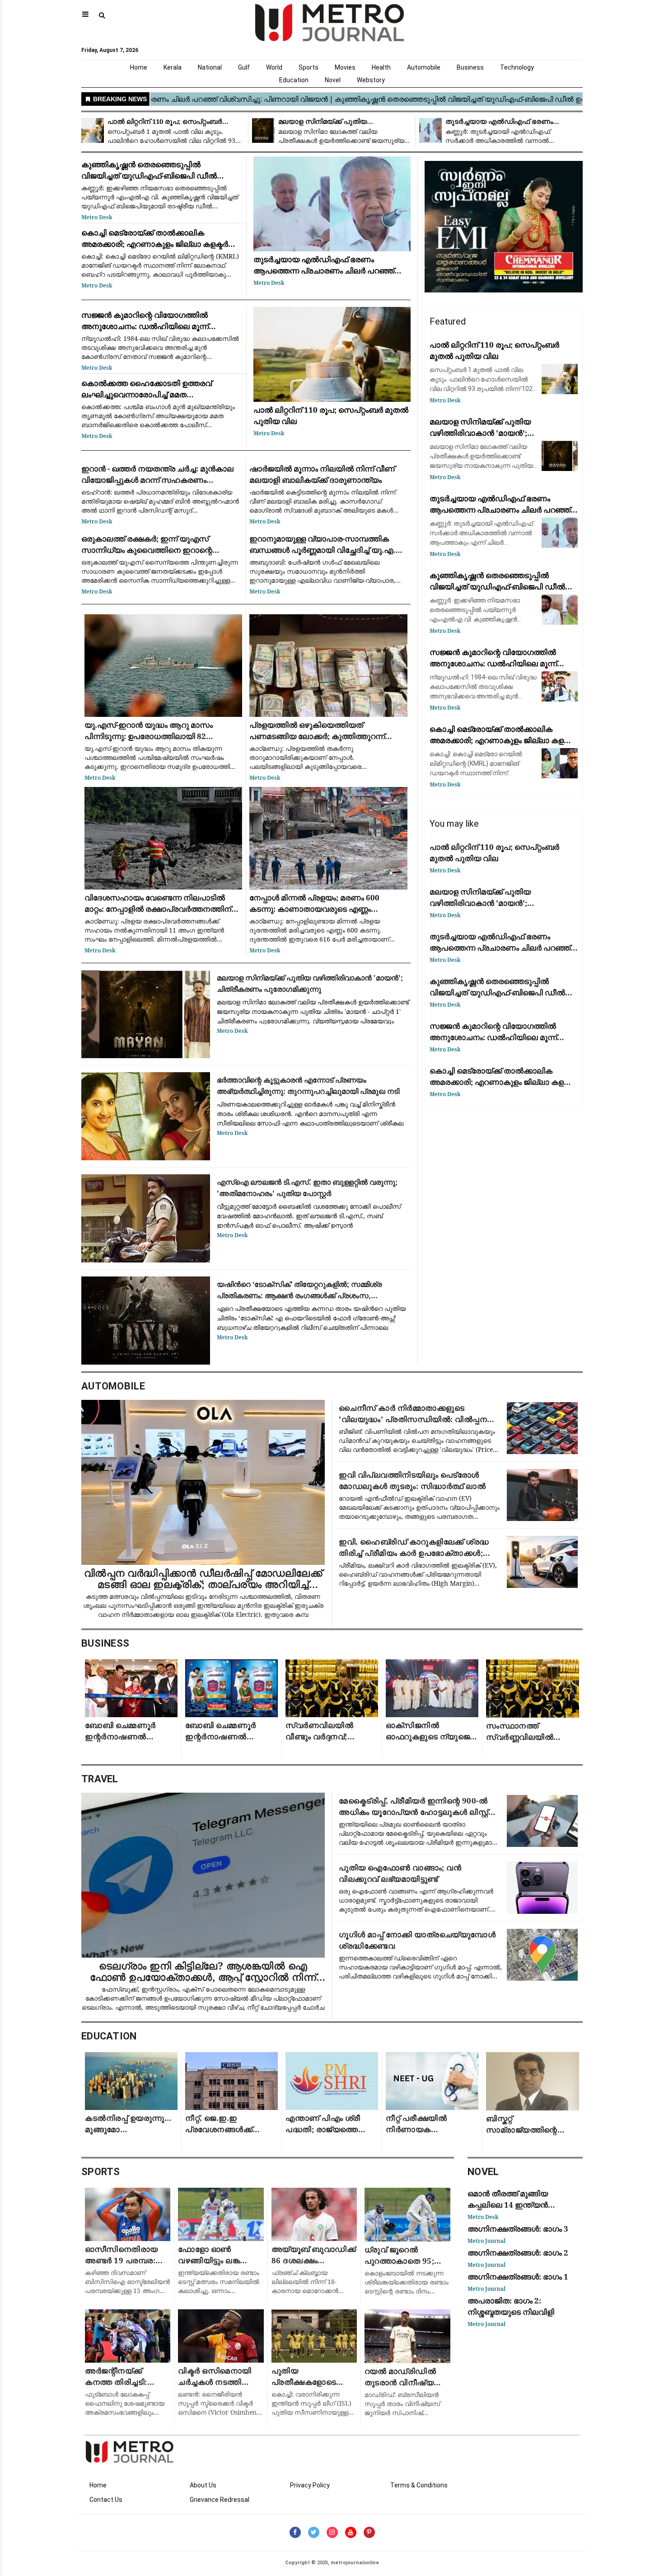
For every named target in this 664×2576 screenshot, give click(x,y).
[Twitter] (314, 2532)
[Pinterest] (369, 2532)
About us (203, 2485)
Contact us (106, 2500)
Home (139, 67)
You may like (454, 824)
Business (470, 67)
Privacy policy (310, 2485)
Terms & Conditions (419, 2485)
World (274, 67)
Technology (517, 67)
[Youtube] (351, 2532)
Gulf (244, 67)
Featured (448, 321)
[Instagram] (332, 2532)
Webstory (371, 80)
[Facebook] (295, 2532)
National (210, 67)
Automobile (424, 67)
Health (381, 67)
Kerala (173, 67)
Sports (309, 67)
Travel (100, 1779)
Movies (345, 67)
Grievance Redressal (220, 2500)
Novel (333, 80)
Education (294, 80)
